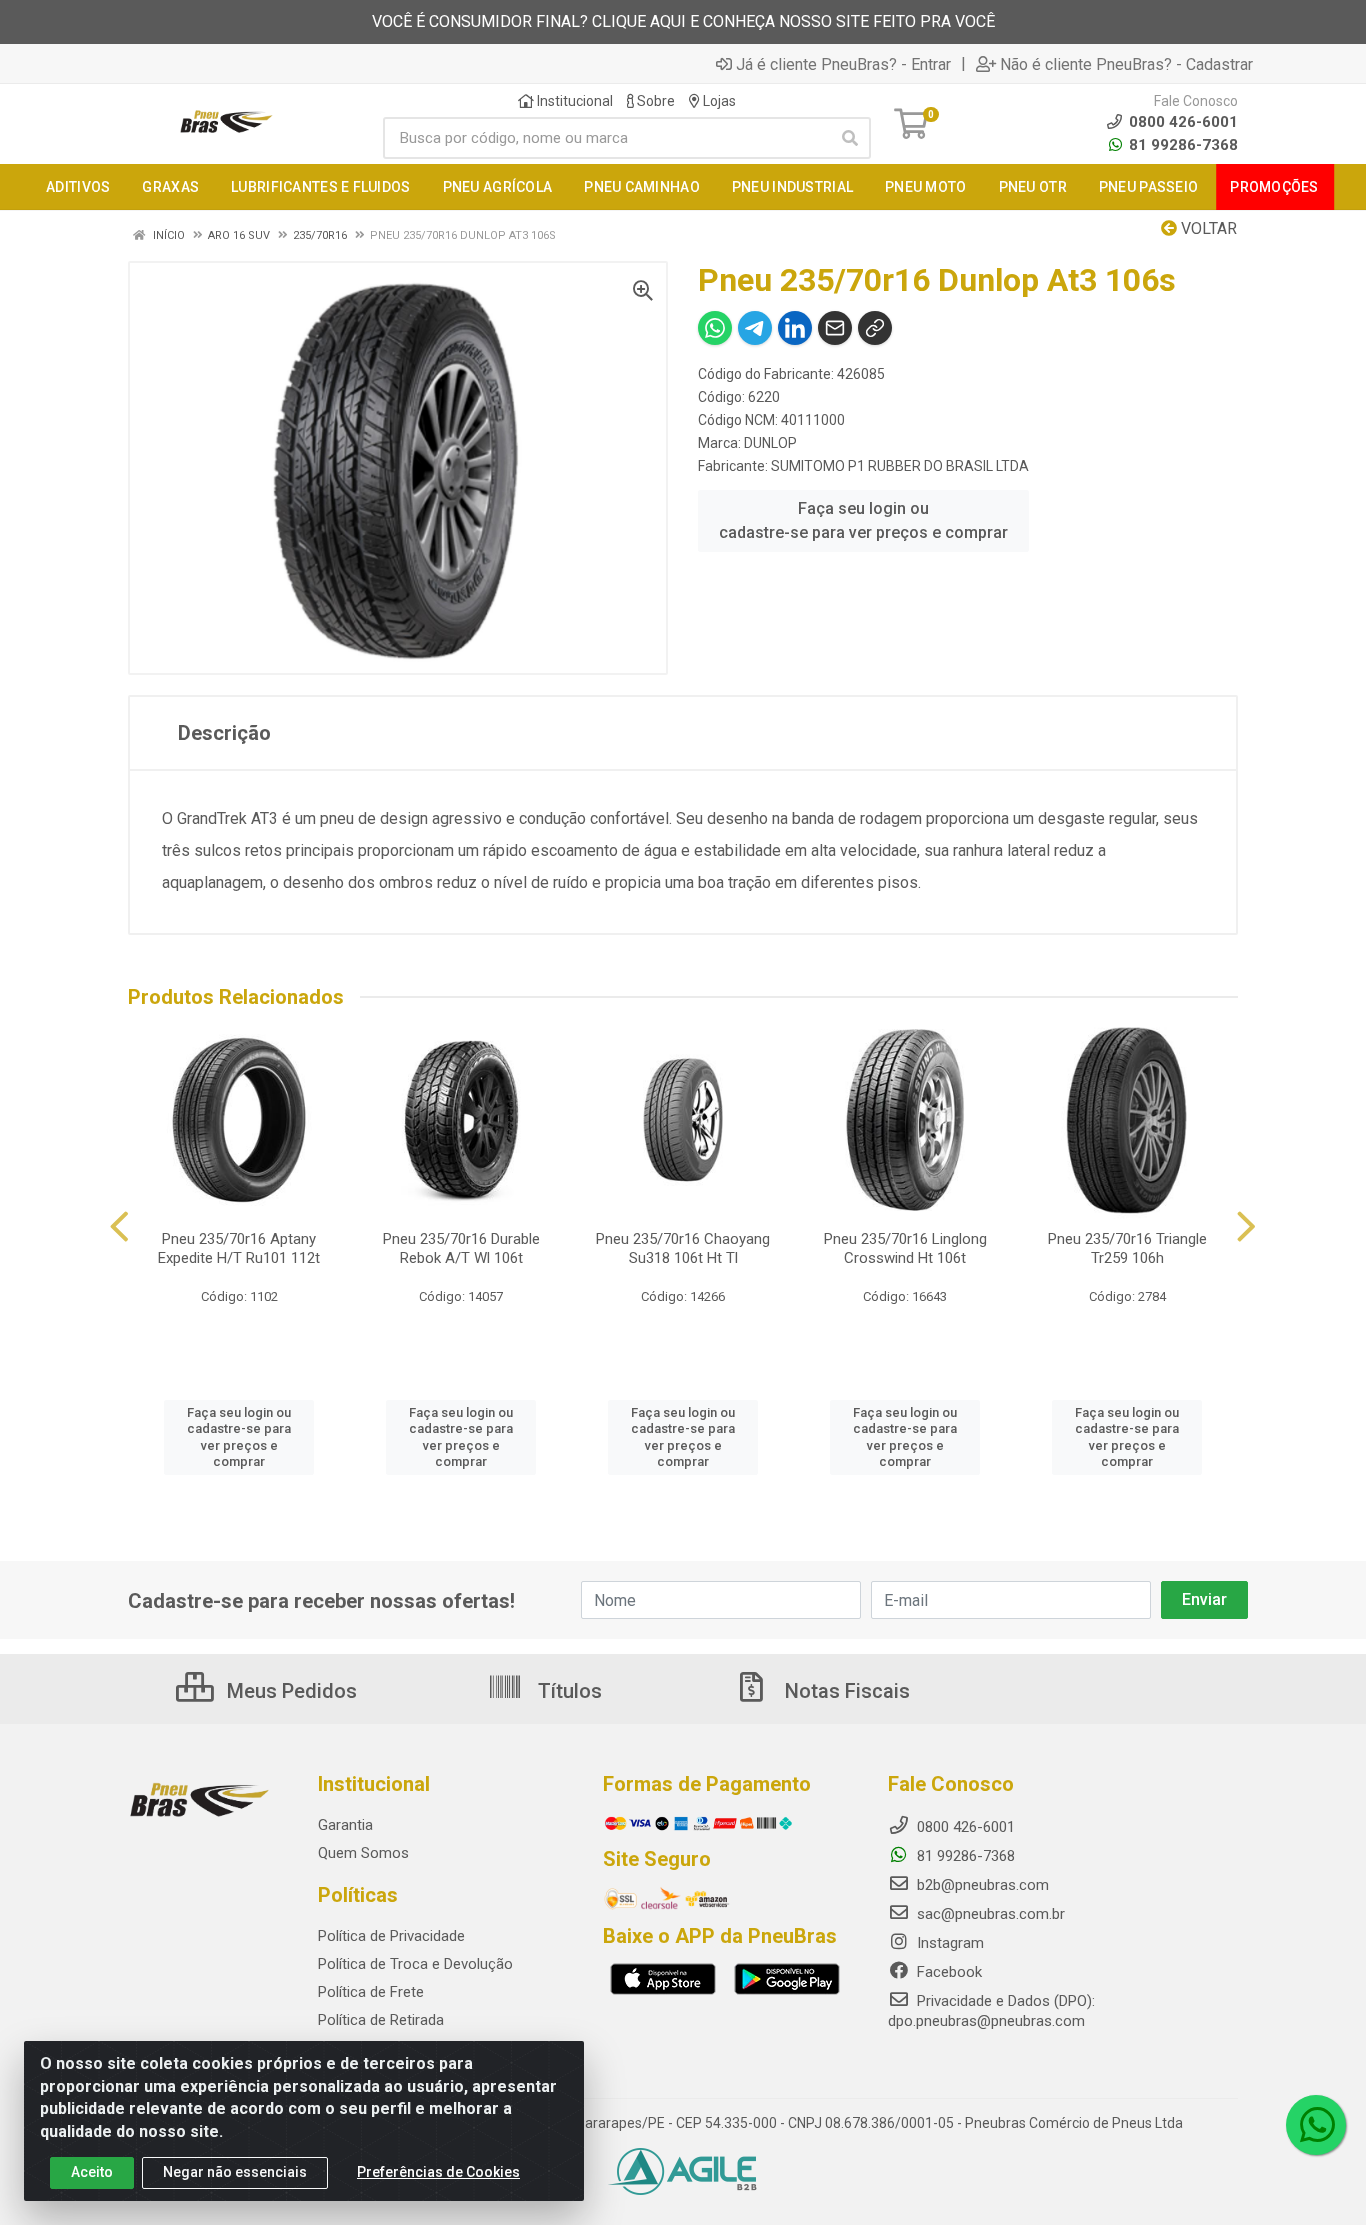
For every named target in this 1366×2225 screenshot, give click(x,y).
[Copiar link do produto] (875, 328)
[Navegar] (119, 1227)
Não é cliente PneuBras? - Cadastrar (1126, 64)
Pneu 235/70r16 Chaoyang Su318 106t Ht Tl (683, 1248)
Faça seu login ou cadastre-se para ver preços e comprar (863, 520)
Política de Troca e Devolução (415, 1964)
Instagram (948, 1943)
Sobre (654, 101)
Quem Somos (363, 1853)
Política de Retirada (381, 2020)
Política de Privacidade (391, 1936)
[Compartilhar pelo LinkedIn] (795, 328)
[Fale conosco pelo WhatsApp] (1316, 2125)
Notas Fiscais (845, 1691)
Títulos (567, 1691)
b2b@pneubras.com (981, 1885)
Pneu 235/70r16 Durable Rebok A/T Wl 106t (461, 1248)
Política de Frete (371, 1992)
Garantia (345, 1825)
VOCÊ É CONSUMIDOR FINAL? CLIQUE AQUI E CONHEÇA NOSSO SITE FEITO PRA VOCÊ (683, 21)
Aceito (92, 2172)
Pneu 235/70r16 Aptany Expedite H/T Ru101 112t (239, 1248)
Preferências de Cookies (438, 2172)
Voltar (1207, 228)
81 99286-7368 (1181, 145)
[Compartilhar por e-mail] (835, 328)
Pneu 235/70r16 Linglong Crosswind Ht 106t (905, 1248)
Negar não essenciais (235, 2172)
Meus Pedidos (289, 1691)
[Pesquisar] (850, 138)
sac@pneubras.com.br (989, 1914)
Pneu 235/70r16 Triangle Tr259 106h (1127, 1248)
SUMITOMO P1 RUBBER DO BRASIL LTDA (900, 466)
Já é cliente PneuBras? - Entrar (843, 64)
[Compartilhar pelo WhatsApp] (715, 328)
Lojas (718, 101)
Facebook (947, 1972)
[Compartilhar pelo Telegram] (755, 328)
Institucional (573, 101)
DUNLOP (770, 443)
